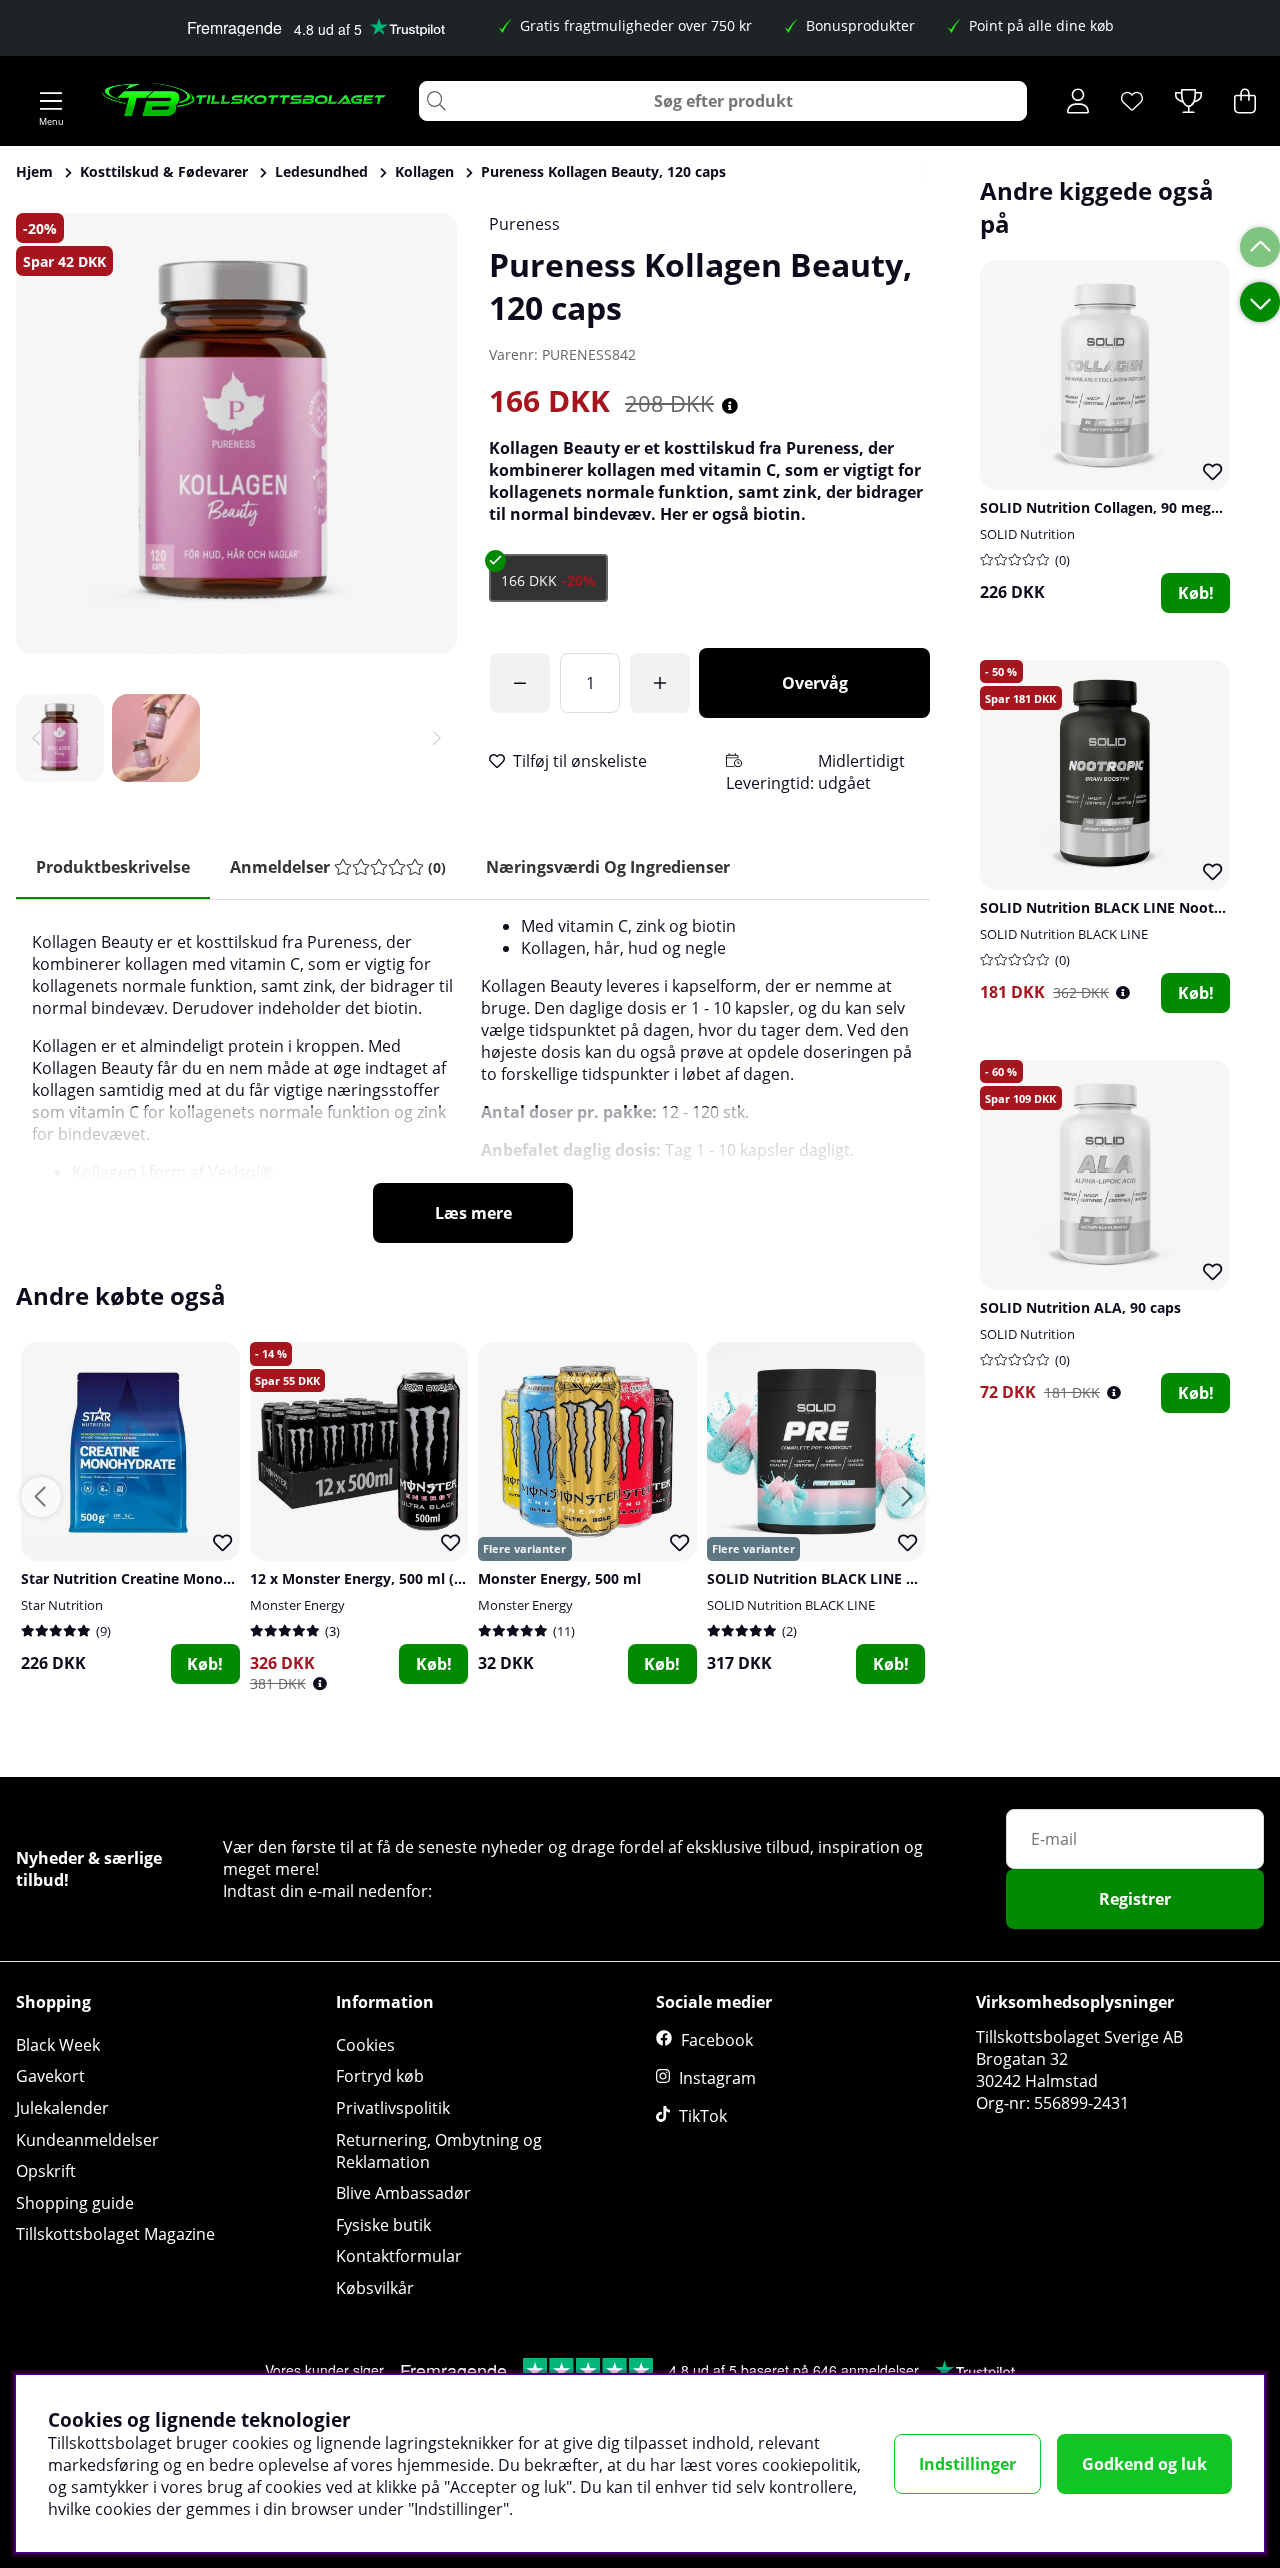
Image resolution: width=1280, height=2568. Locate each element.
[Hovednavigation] (51, 101)
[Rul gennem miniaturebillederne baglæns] (36, 738)
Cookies (365, 2045)
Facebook (717, 2040)
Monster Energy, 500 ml (559, 1578)
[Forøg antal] (660, 683)
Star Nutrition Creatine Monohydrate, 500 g (171, 1578)
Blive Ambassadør (403, 2193)
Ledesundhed (321, 171)
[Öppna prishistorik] (1123, 992)
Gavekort (50, 2076)
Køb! (1196, 593)
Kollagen (424, 171)
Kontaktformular (399, 2256)
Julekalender (62, 2108)
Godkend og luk (1144, 2464)
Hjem (34, 171)
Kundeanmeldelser (87, 2140)
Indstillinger (967, 2464)
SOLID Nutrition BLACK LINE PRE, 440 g (841, 1578)
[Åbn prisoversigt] (730, 406)
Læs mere (473, 1213)
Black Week (58, 2045)
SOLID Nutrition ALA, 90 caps (1080, 1307)
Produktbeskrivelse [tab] (113, 867)
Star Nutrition (62, 1605)
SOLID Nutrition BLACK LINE (1064, 934)
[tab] (338, 867)
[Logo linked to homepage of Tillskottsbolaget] (244, 101)
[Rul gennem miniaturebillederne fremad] (437, 738)
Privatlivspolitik (393, 2108)
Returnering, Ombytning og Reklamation (439, 2151)
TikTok (703, 2116)
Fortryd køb (380, 2076)
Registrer (1135, 1899)
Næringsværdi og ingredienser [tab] (608, 867)
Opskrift (46, 2171)
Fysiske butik (383, 2225)
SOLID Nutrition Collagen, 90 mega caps (1117, 507)
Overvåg (815, 683)
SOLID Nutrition (1027, 534)
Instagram (717, 2078)
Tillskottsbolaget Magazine (115, 2234)
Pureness (524, 224)
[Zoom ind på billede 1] (236, 433)
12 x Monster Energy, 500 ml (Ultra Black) (392, 1578)
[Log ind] (1078, 101)
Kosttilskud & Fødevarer (164, 171)
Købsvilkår (375, 2288)
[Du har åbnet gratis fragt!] (520, 683)
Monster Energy (297, 1605)
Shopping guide (75, 2203)
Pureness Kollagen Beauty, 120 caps (603, 171)
